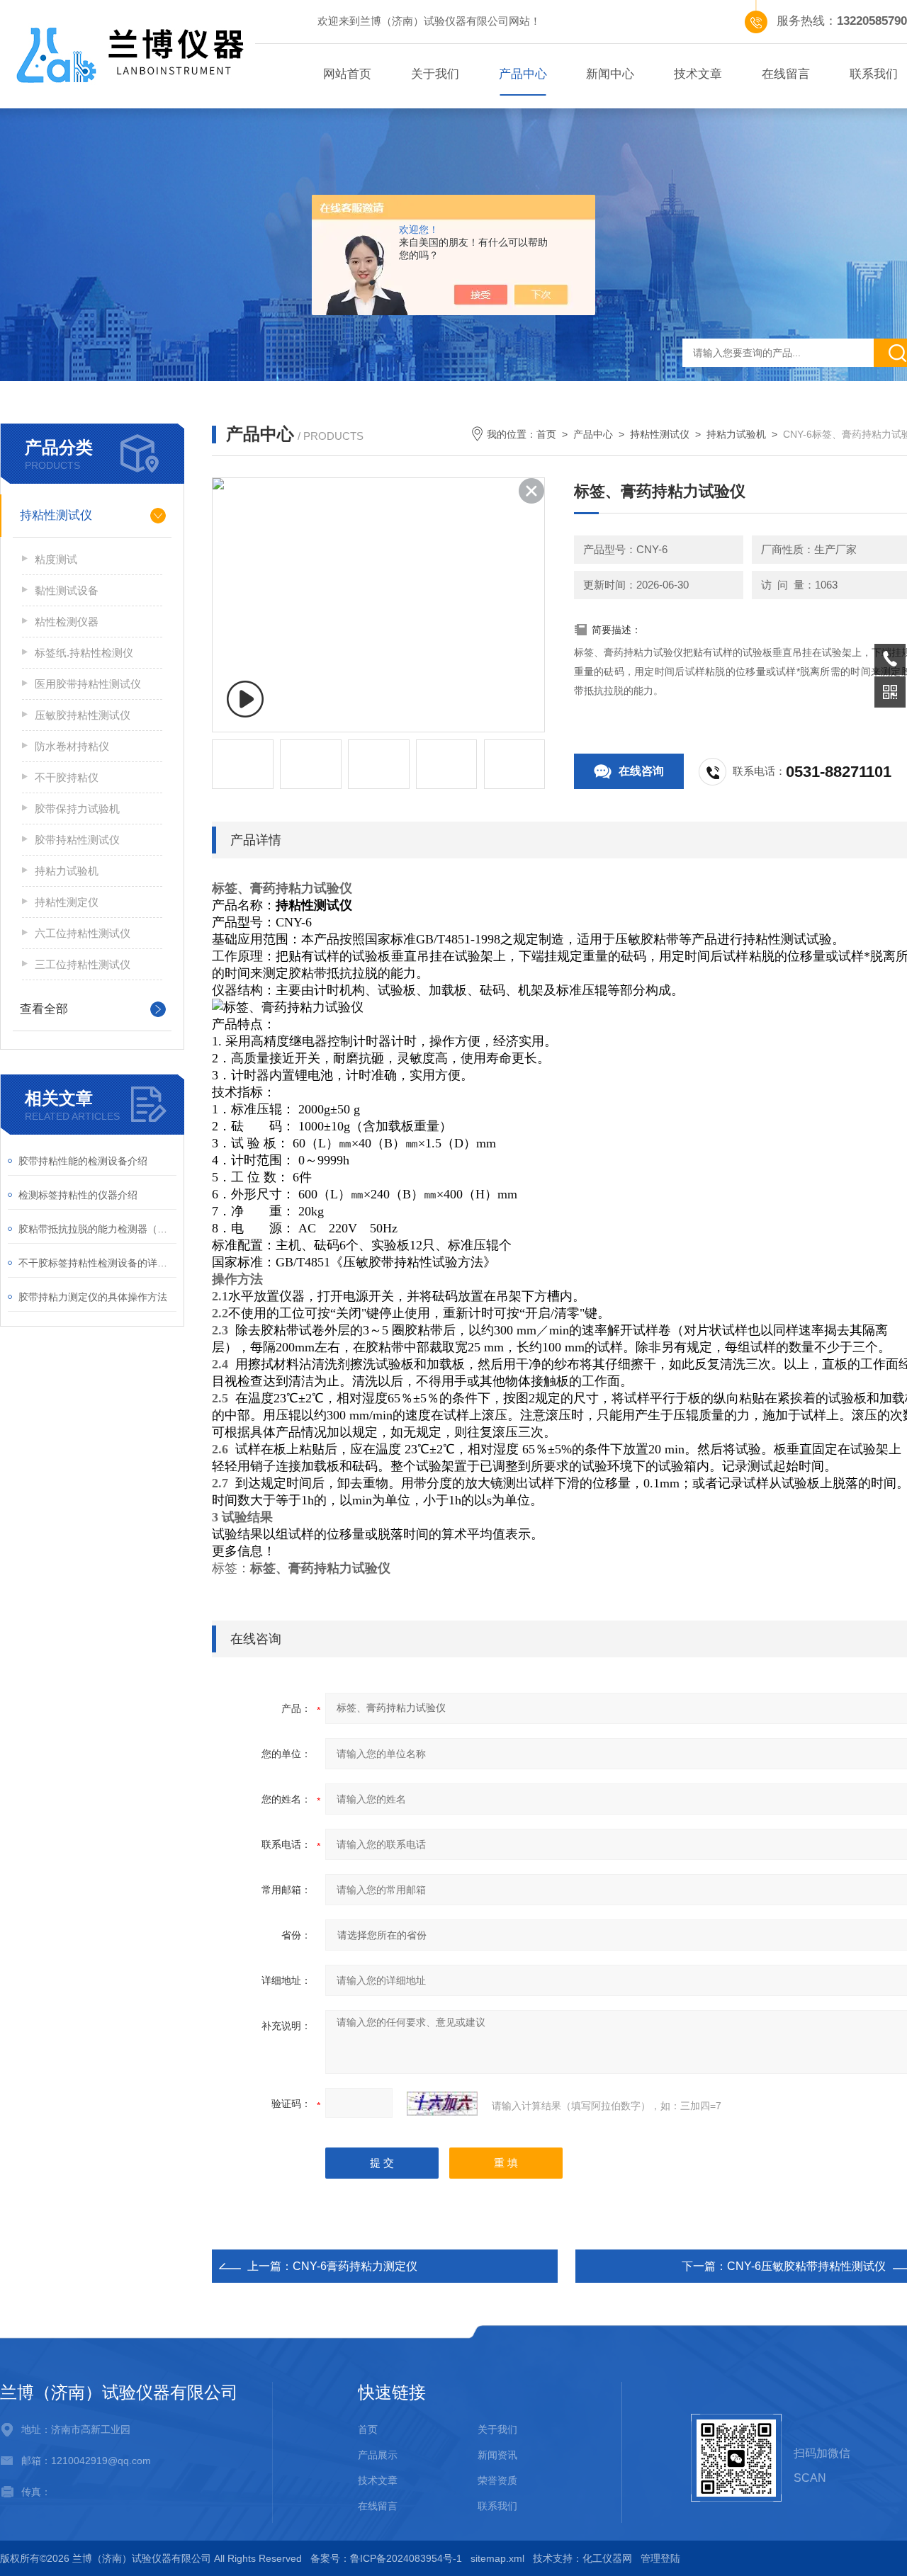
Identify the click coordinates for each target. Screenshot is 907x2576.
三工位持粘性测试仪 (83, 964)
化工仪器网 (607, 2558)
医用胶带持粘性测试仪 (88, 684)
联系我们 (497, 2506)
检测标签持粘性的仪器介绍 (78, 1195)
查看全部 (44, 1009)
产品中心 (523, 74)
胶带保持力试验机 (77, 808)
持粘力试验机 (67, 871)
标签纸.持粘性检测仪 (84, 653)
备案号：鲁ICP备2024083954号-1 (386, 2558)
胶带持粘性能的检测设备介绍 (83, 1161)
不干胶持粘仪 (67, 777)
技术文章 (698, 74)
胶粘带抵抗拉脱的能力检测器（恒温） (97, 1229)
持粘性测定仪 (67, 902)
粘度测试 (56, 559)
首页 (546, 434)
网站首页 (347, 74)
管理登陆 (660, 2558)
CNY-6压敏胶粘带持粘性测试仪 (806, 2266)
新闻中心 (610, 74)
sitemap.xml (497, 2558)
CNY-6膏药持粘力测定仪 (355, 2266)
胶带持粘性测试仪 (77, 840)
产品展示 (378, 2455)
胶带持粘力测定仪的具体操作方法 (93, 1297)
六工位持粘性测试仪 (83, 933)
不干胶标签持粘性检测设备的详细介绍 (97, 1263)
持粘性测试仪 (56, 515)
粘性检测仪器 (67, 622)
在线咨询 (641, 771)
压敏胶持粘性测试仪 (83, 715)
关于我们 (435, 74)
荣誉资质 (497, 2480)
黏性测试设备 (67, 590)
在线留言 (786, 74)
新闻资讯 (497, 2455)
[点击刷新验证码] (442, 2104)
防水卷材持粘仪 (72, 746)
